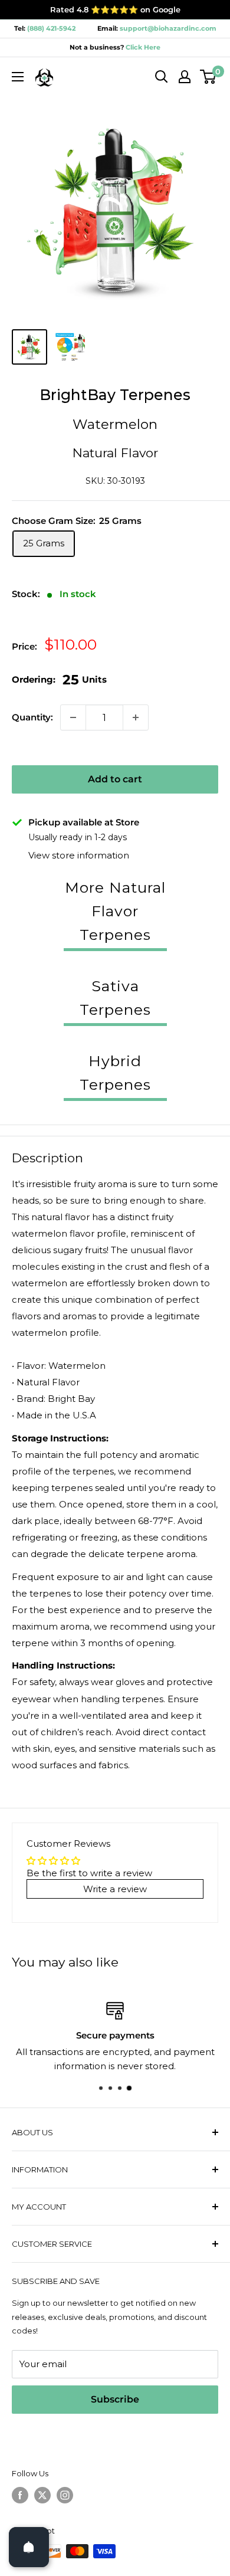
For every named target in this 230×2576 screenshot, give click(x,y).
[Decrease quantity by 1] (73, 717)
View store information (79, 855)
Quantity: (32, 717)
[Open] (29, 2547)
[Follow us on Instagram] (65, 2495)
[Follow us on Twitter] (42, 2495)
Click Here (142, 47)
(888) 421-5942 (51, 28)
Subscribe (115, 2399)
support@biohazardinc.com (168, 28)
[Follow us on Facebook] (20, 2495)
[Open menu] (18, 77)
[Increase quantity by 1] (136, 717)
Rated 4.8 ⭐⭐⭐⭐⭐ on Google (115, 9)
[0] (208, 77)
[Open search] (162, 77)
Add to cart (115, 779)
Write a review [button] (115, 1889)
